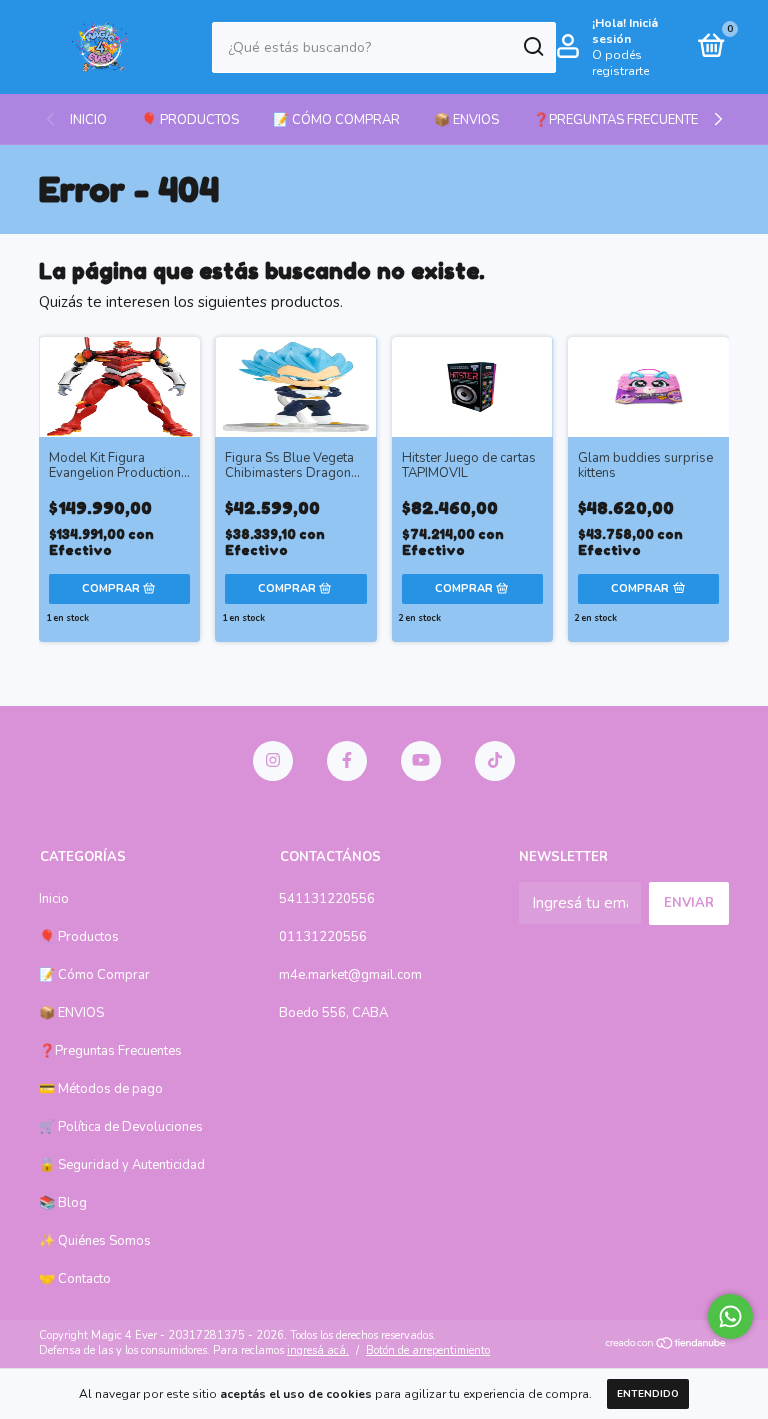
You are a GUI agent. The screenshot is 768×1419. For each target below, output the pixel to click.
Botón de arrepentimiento (428, 1350)
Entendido (648, 1394)
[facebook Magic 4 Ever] (347, 761)
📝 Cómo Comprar (336, 120)
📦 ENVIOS (466, 120)
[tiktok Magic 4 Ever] (495, 761)
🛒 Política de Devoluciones (121, 1127)
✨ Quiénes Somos (95, 1241)
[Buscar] (532, 47)
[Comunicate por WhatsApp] (730, 1316)
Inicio (88, 120)
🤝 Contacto (75, 1279)
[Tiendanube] (666, 1345)
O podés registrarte (620, 63)
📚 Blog (63, 1203)
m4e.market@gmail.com (350, 975)
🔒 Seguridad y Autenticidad (122, 1165)
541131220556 (327, 899)
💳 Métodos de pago (101, 1089)
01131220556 (323, 937)
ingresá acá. (318, 1350)
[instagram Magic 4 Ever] (273, 761)
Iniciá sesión (625, 31)
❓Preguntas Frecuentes (619, 120)
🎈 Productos (190, 120)
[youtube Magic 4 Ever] (421, 761)
